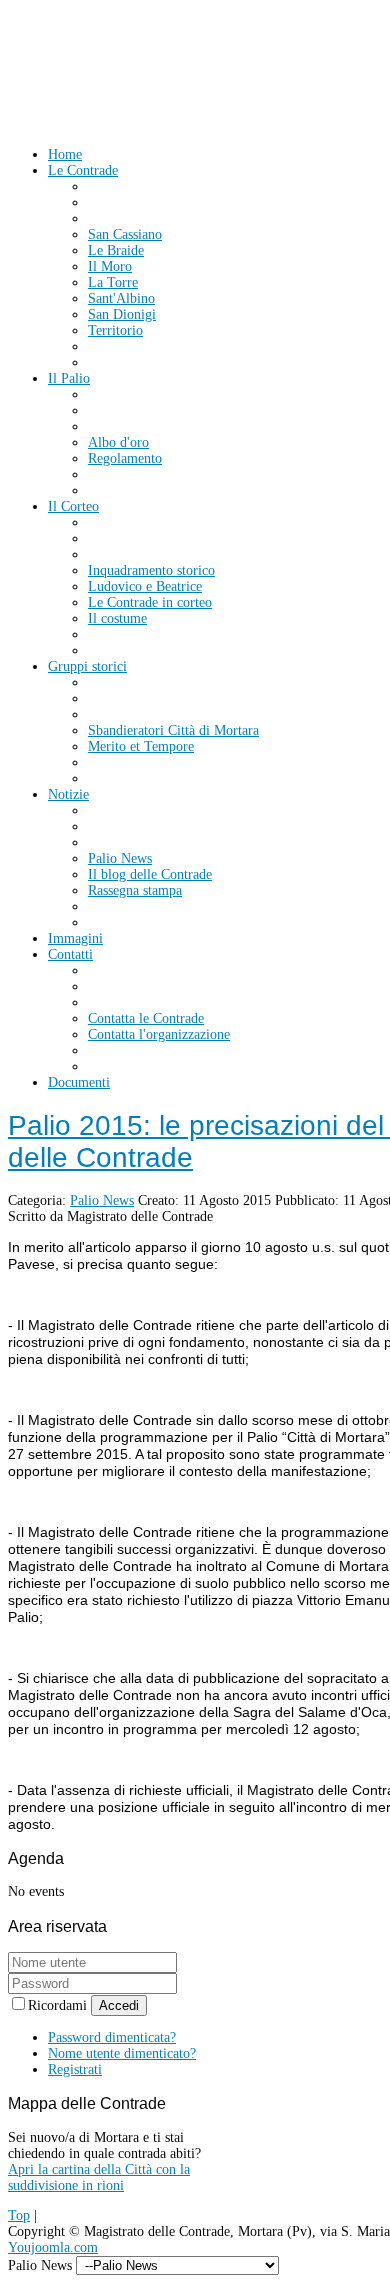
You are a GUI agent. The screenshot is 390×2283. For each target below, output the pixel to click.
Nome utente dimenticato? (122, 2053)
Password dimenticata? (112, 2037)
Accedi (119, 2005)
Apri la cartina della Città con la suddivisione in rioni (99, 2177)
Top (19, 2215)
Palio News (102, 1200)
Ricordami (59, 2005)
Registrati (75, 2069)
